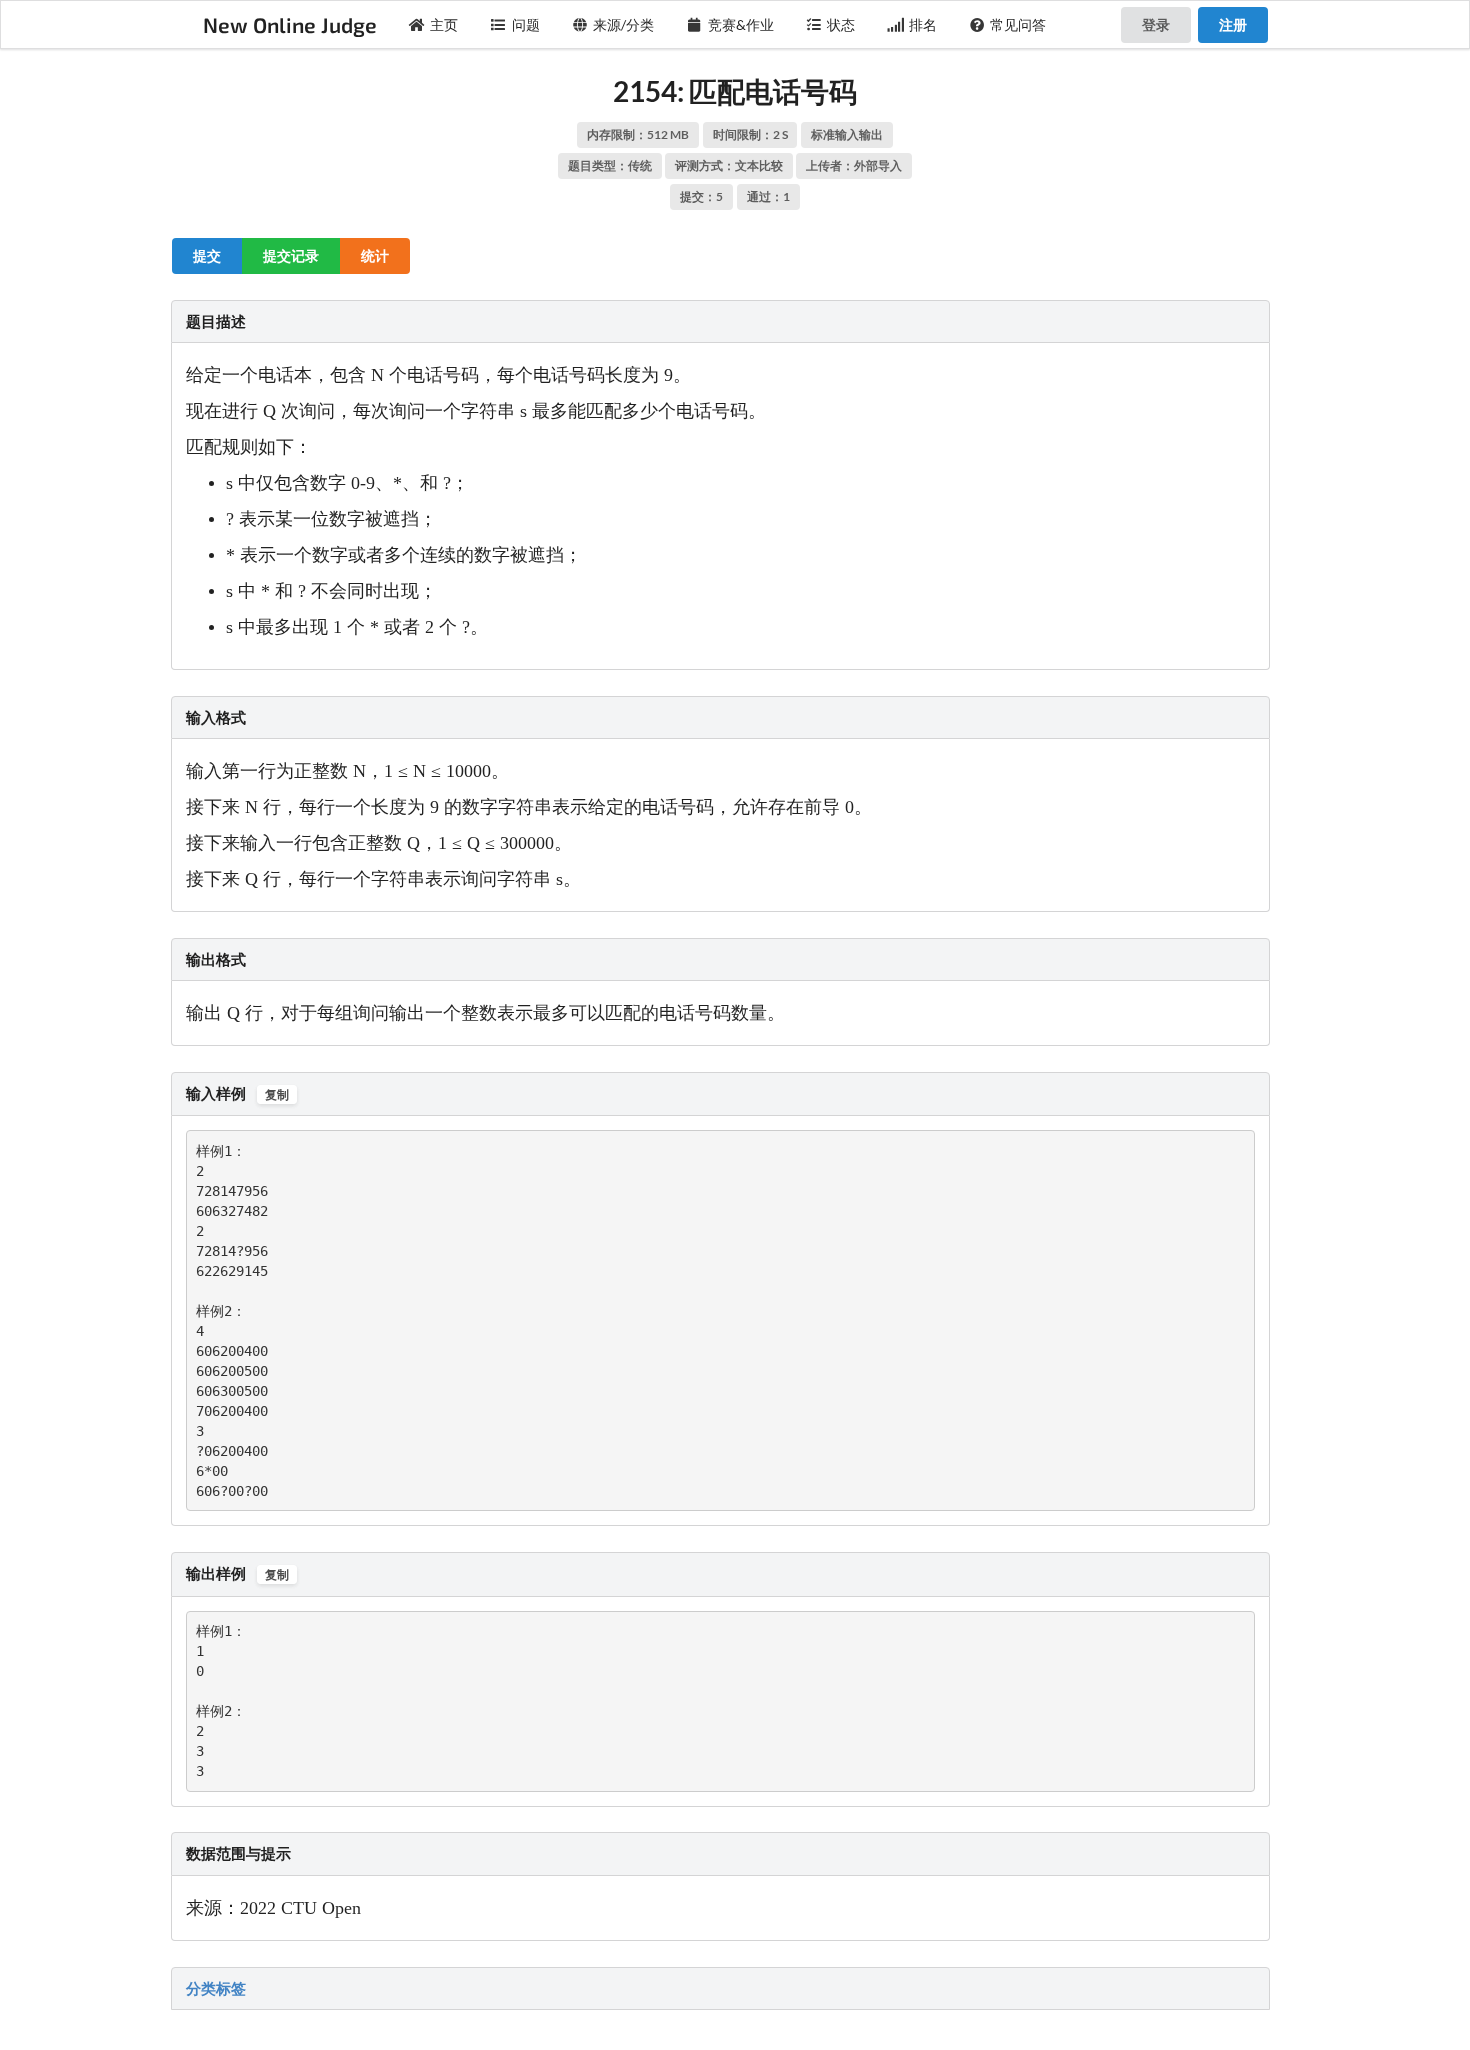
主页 (444, 24)
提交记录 (291, 255)
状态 (841, 24)
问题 (526, 24)
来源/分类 (623, 24)
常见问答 (1018, 24)
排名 (923, 24)
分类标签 (216, 1988)
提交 (207, 255)
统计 (375, 255)
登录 (1156, 24)
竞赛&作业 (741, 24)
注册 (1233, 24)
